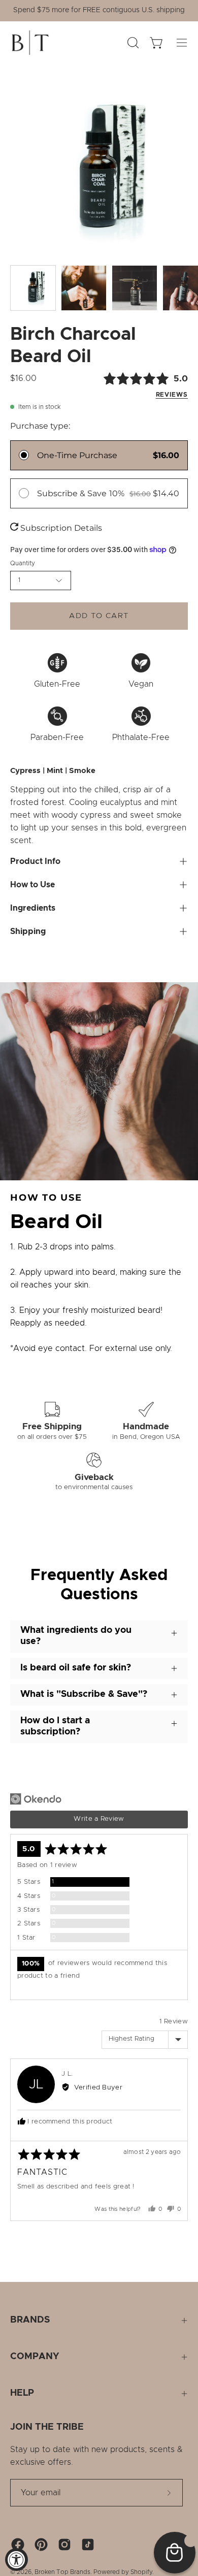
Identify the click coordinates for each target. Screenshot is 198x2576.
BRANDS (30, 2320)
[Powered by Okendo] (36, 1799)
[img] (128, 385)
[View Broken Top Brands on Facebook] (18, 2545)
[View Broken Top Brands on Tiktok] (88, 2545)
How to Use (32, 885)
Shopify (141, 2572)
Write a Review (99, 1819)
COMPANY (35, 2357)
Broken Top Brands (62, 2572)
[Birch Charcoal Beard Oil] (33, 288)
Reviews (172, 395)
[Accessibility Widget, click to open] (16, 2559)
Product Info (35, 861)
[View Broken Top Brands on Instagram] (64, 2545)
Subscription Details (60, 528)
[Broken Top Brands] (30, 43)
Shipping (28, 931)
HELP (22, 2393)
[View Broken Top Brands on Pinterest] (41, 2545)
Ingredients (33, 908)
